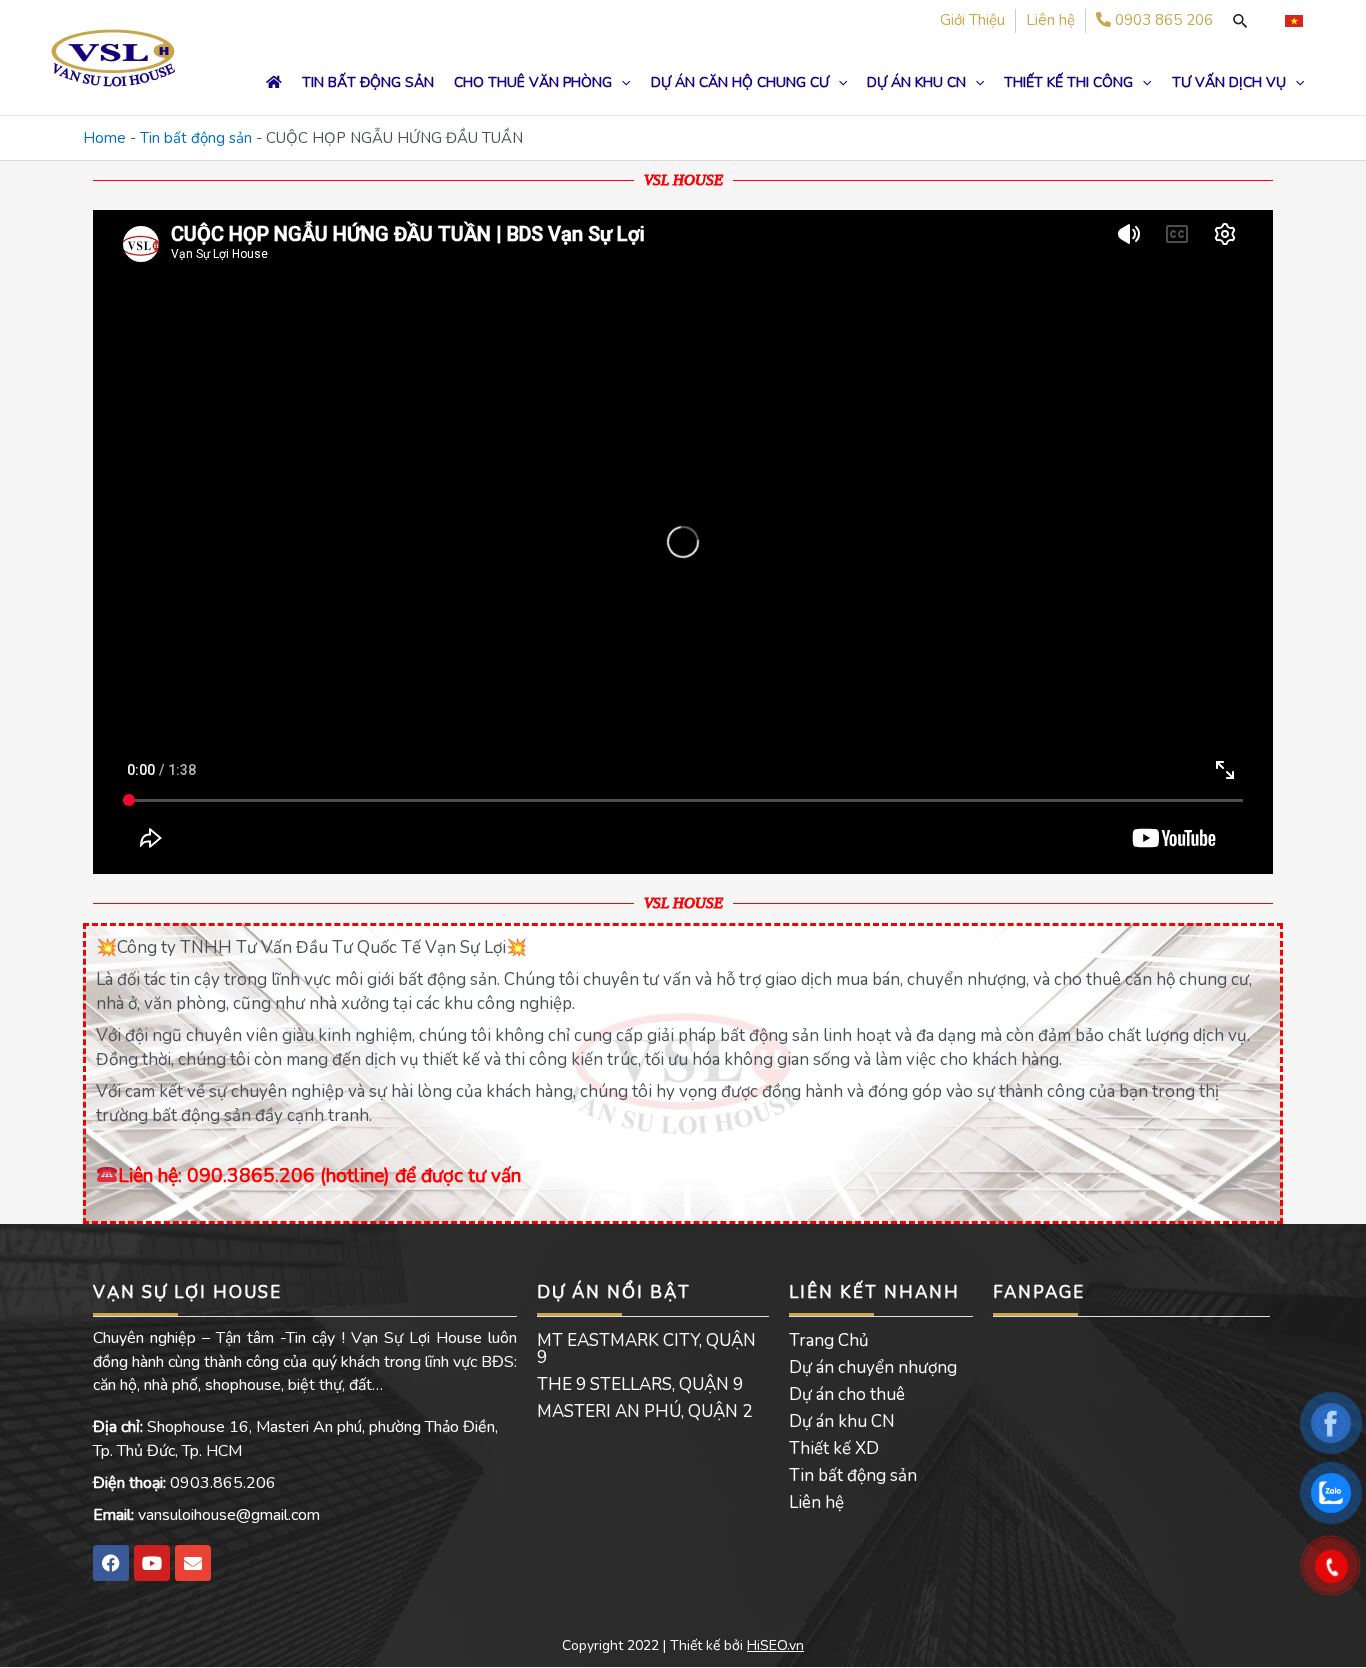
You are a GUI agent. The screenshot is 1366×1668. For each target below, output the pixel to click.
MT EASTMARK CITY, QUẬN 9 (646, 1349)
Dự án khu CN (842, 1421)
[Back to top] (1331, 1633)
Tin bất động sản (196, 138)
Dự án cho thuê (847, 1394)
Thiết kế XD (834, 1448)
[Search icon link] (1240, 21)
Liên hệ (816, 1502)
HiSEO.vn (775, 1645)
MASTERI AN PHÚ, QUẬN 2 (644, 1411)
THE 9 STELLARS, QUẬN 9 (640, 1384)
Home (104, 138)
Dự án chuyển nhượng (873, 1367)
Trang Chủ (829, 1340)
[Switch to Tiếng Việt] (1294, 21)
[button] (621, 82)
